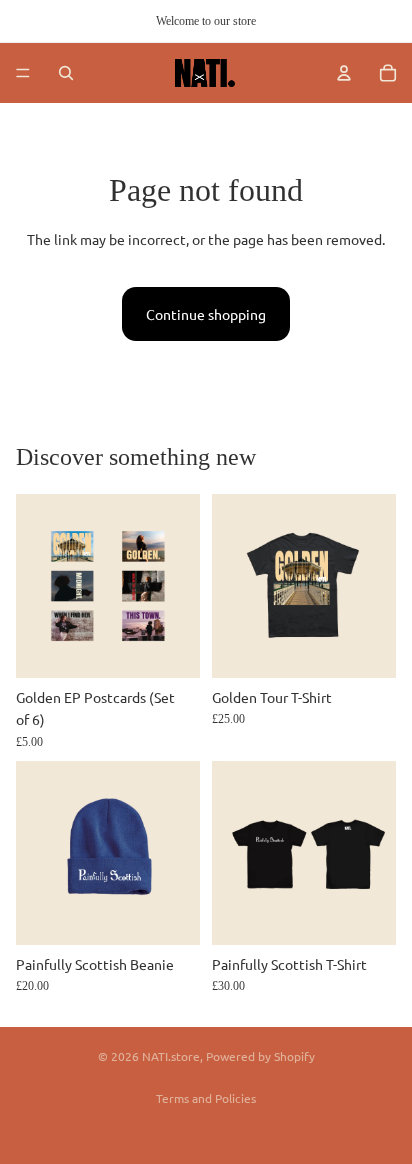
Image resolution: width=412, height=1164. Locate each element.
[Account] (344, 73)
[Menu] (23, 73)
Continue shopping (206, 314)
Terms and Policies (206, 1098)
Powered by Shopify (260, 1056)
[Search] (66, 73)
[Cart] (388, 73)
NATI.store (171, 1056)
